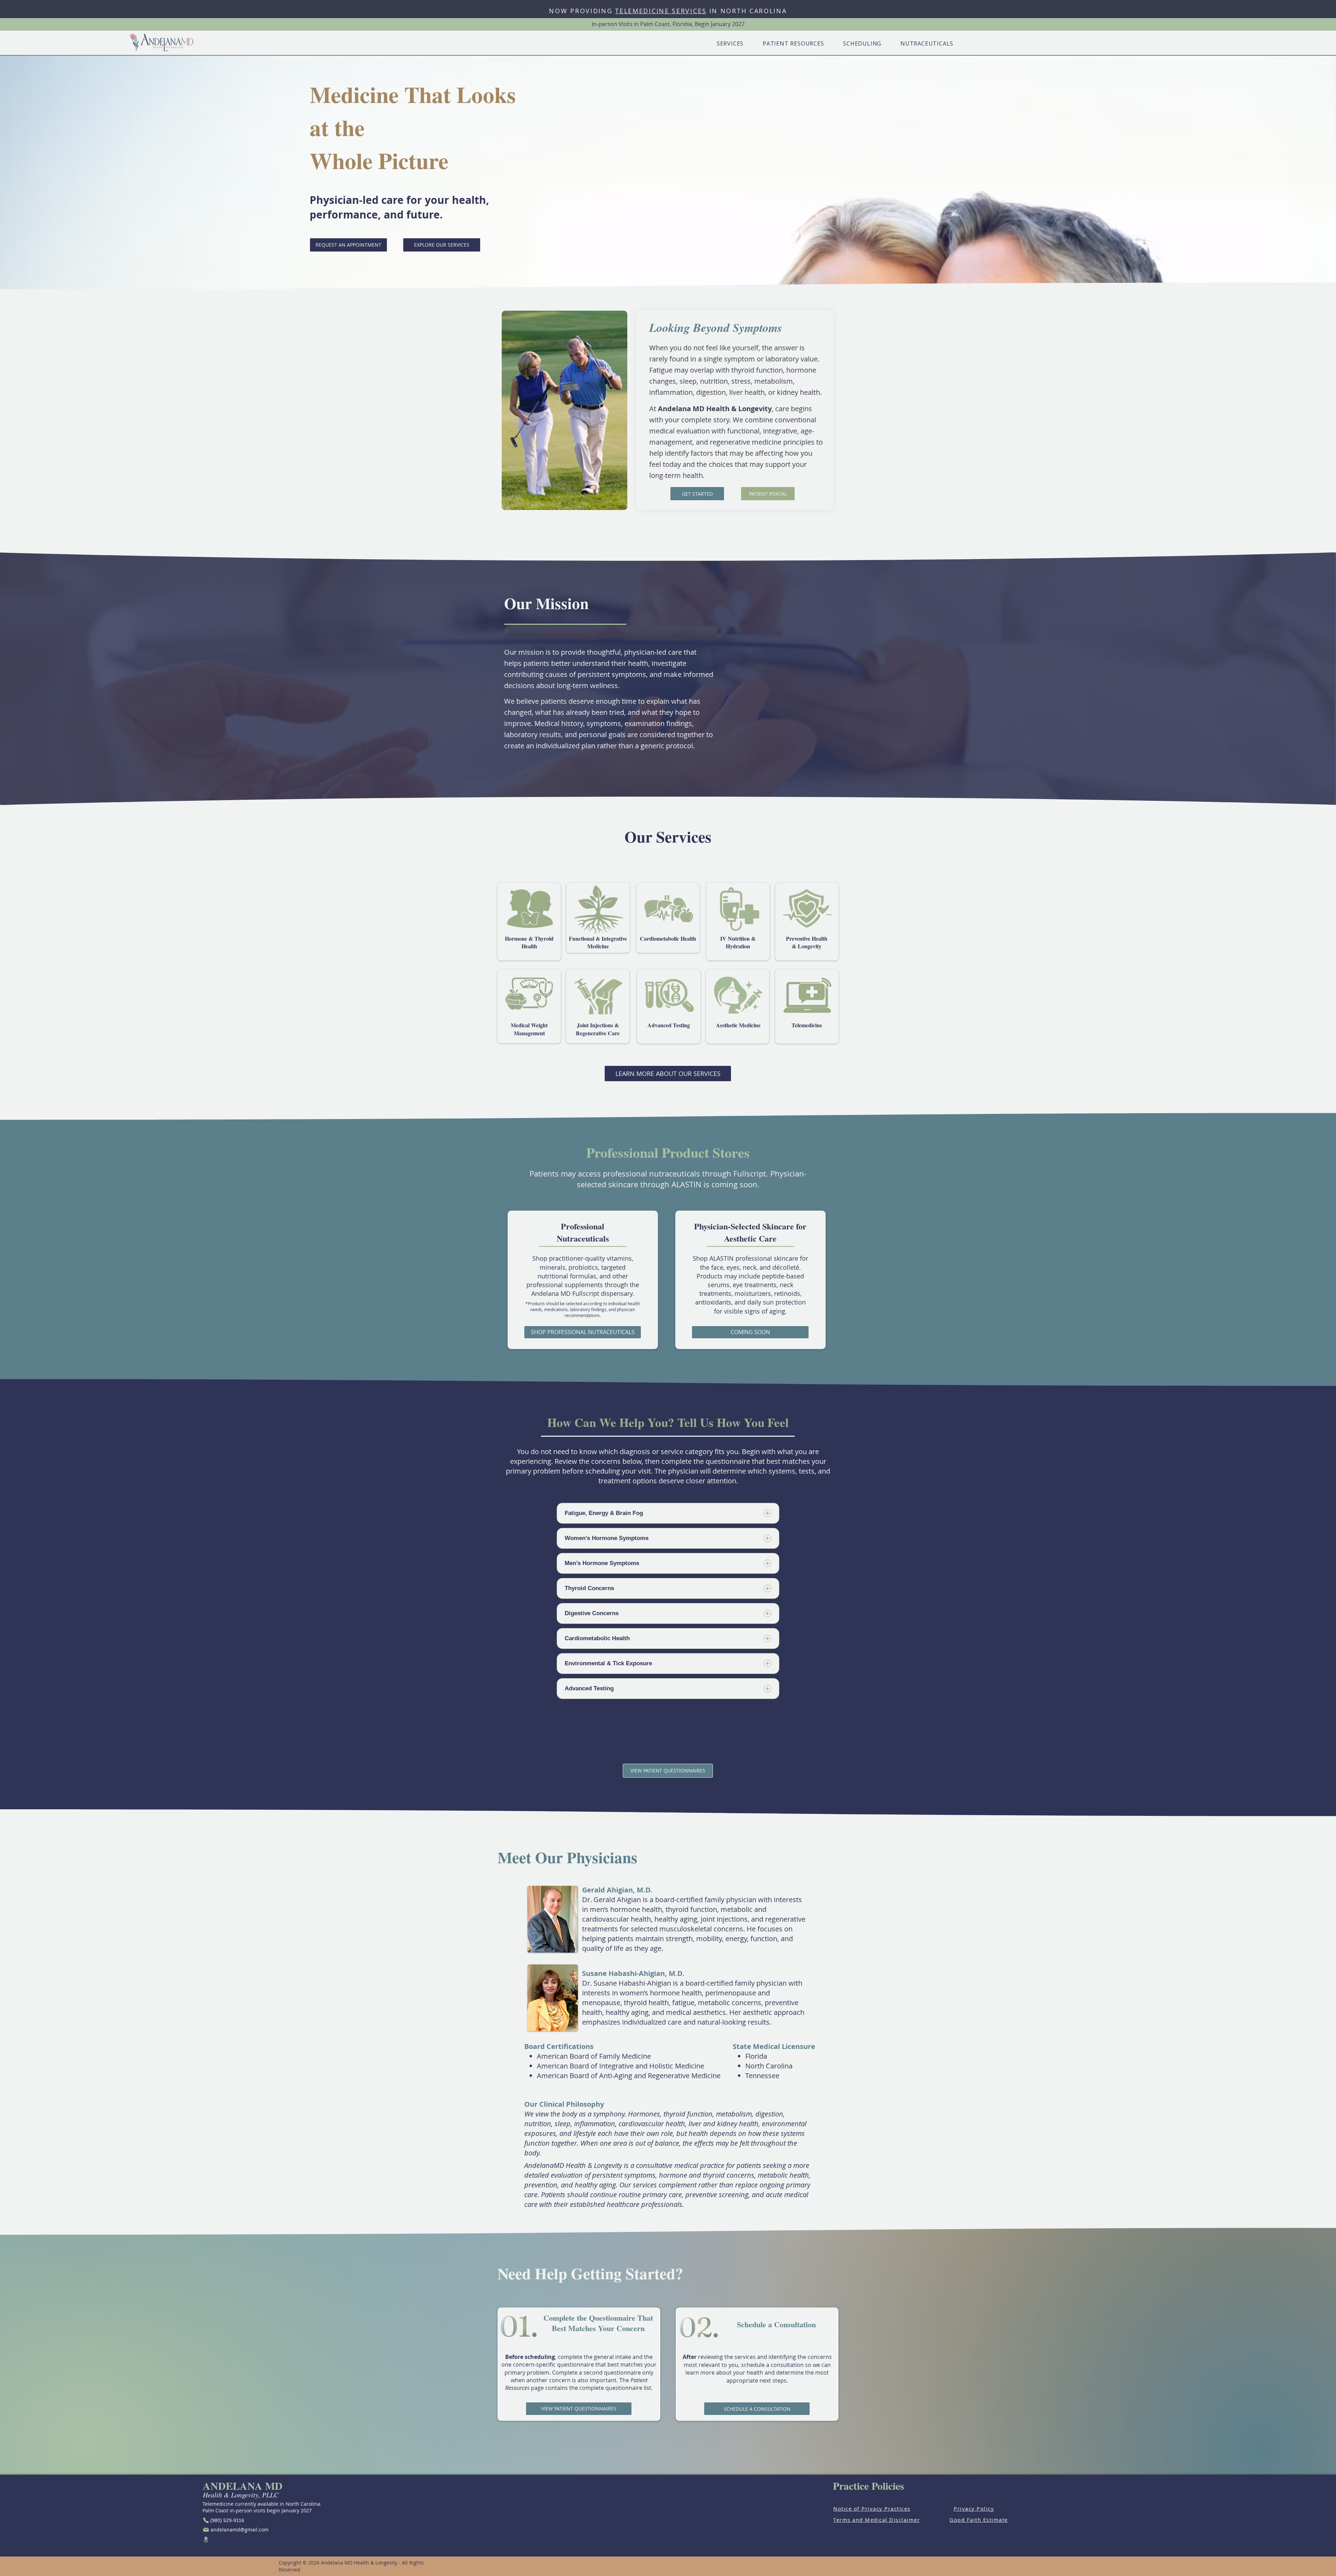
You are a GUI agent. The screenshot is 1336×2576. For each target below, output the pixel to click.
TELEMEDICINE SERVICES (661, 11)
